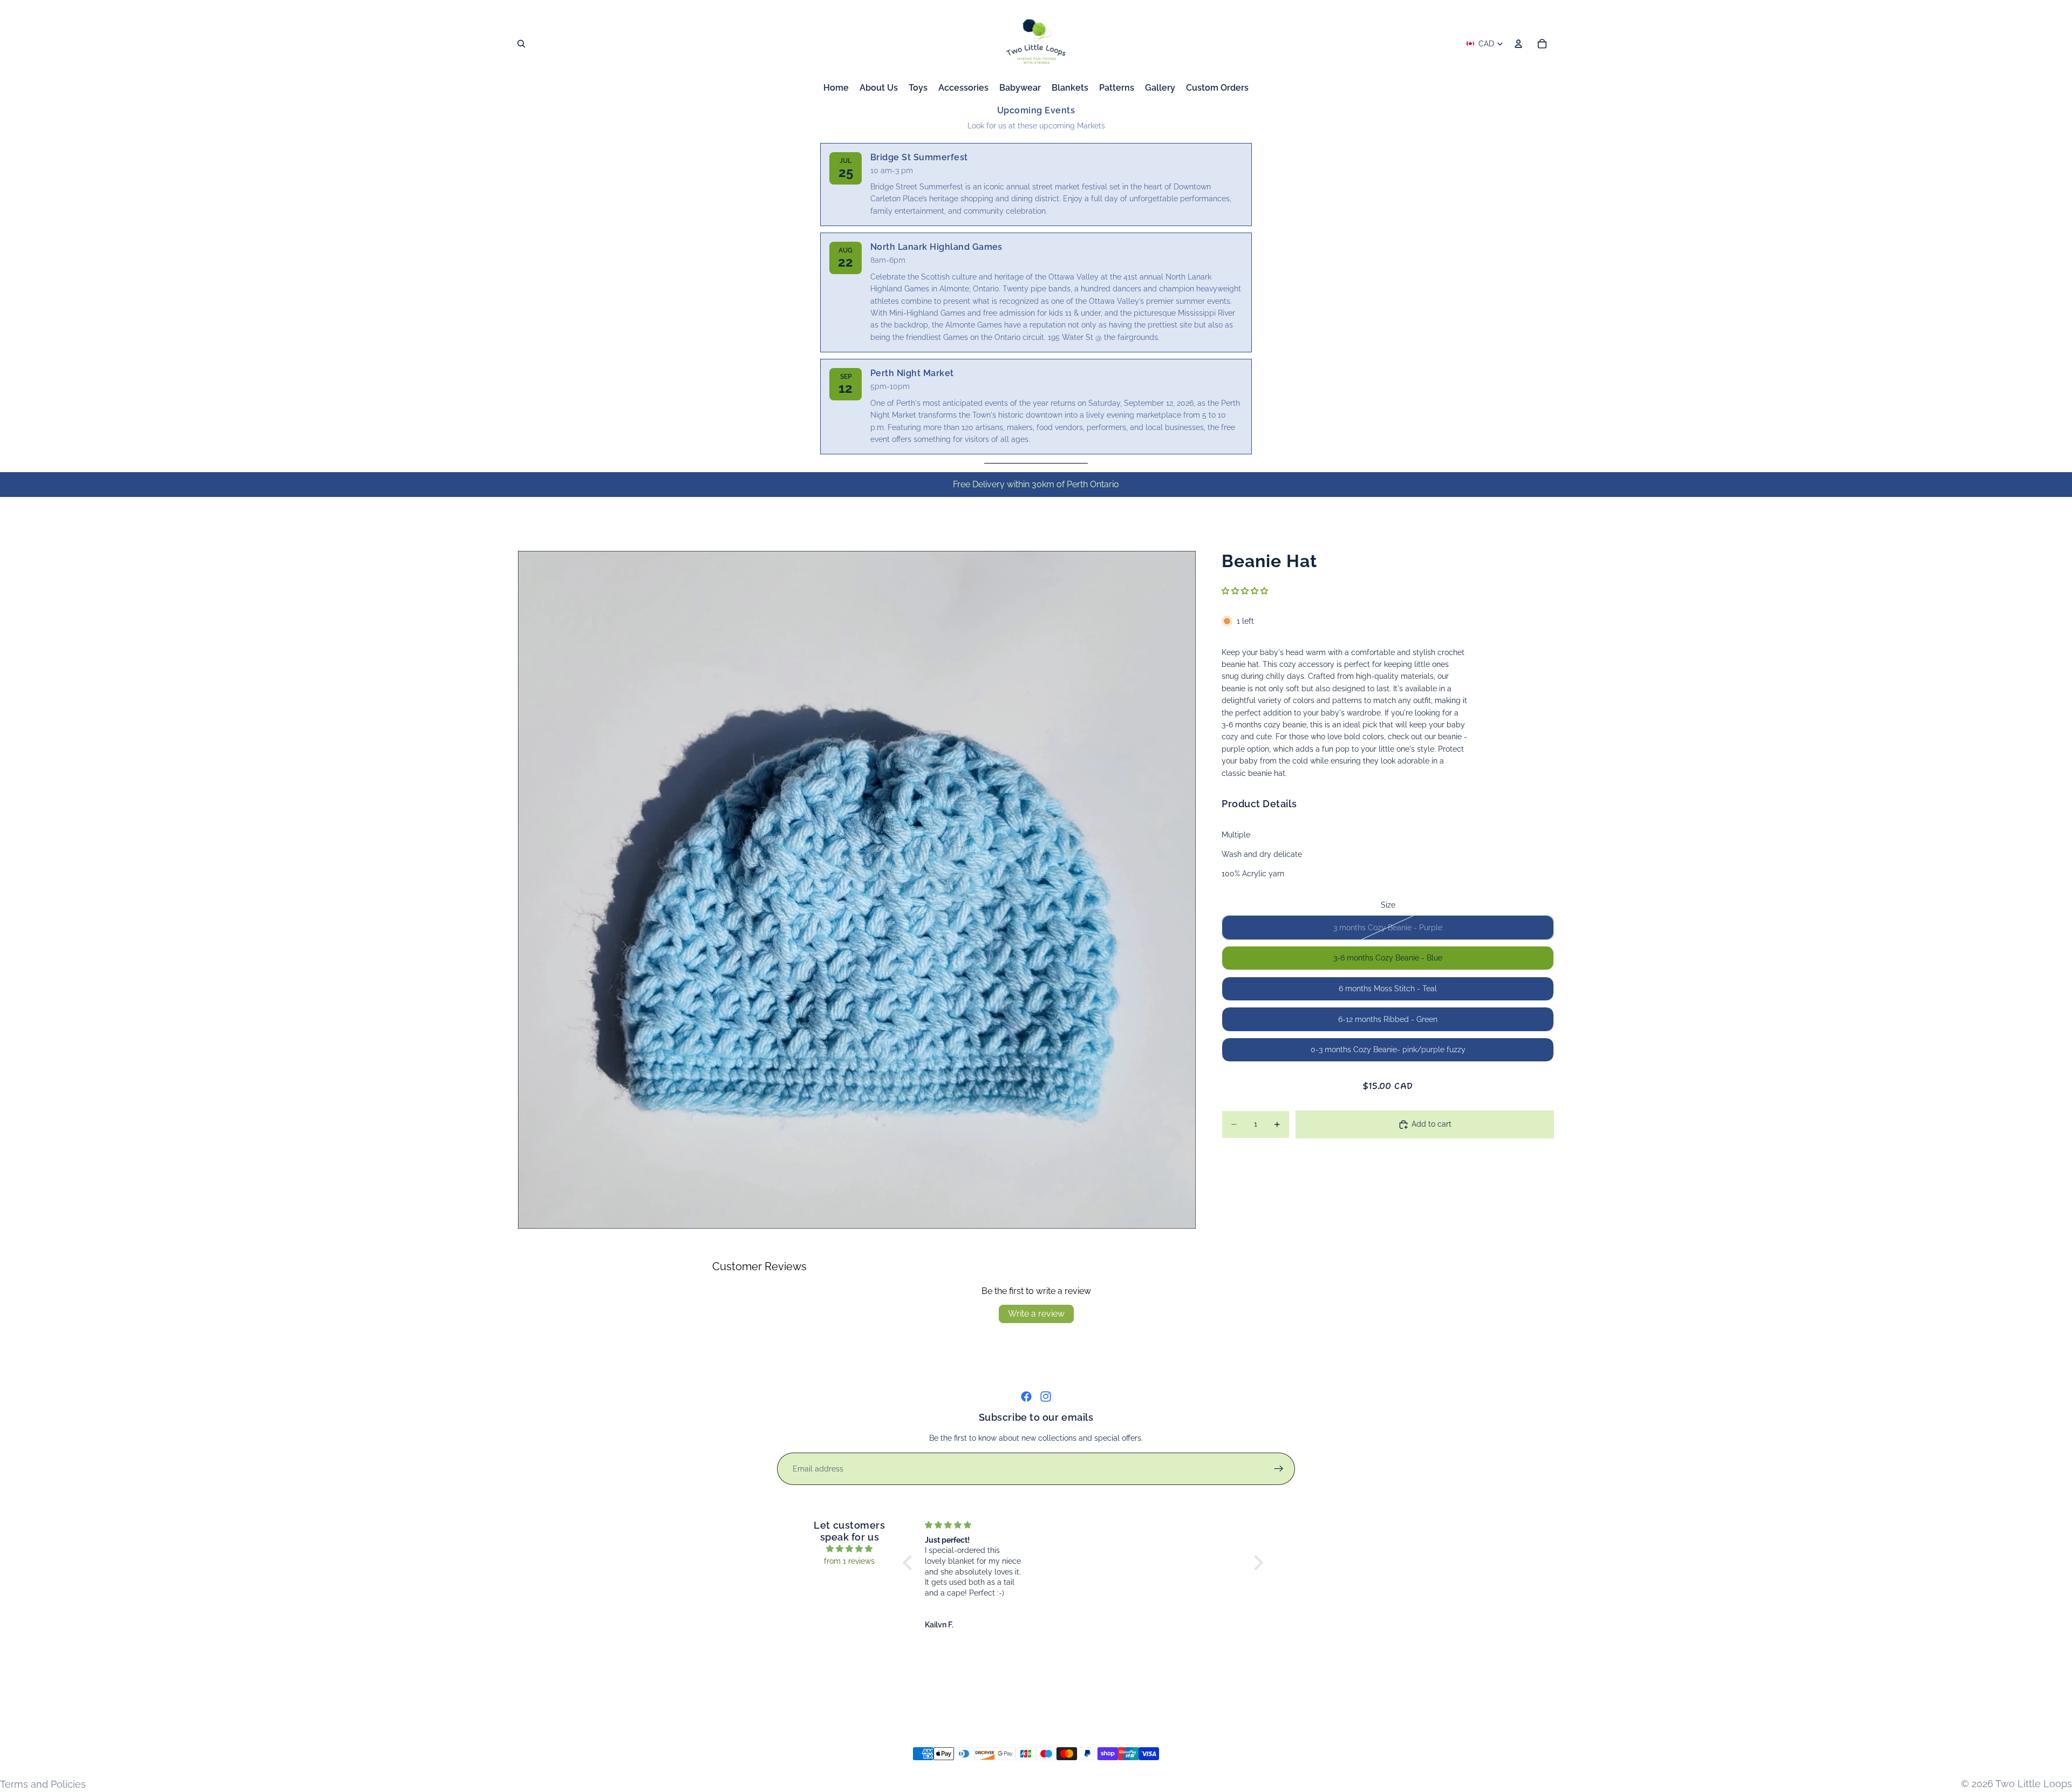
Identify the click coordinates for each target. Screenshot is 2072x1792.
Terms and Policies (43, 1784)
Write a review (1036, 1314)
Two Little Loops (2034, 1784)
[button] (1245, 591)
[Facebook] (1026, 1396)
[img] (850, 1549)
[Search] (521, 44)
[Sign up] (1279, 1469)
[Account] (1518, 44)
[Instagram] (1046, 1396)
